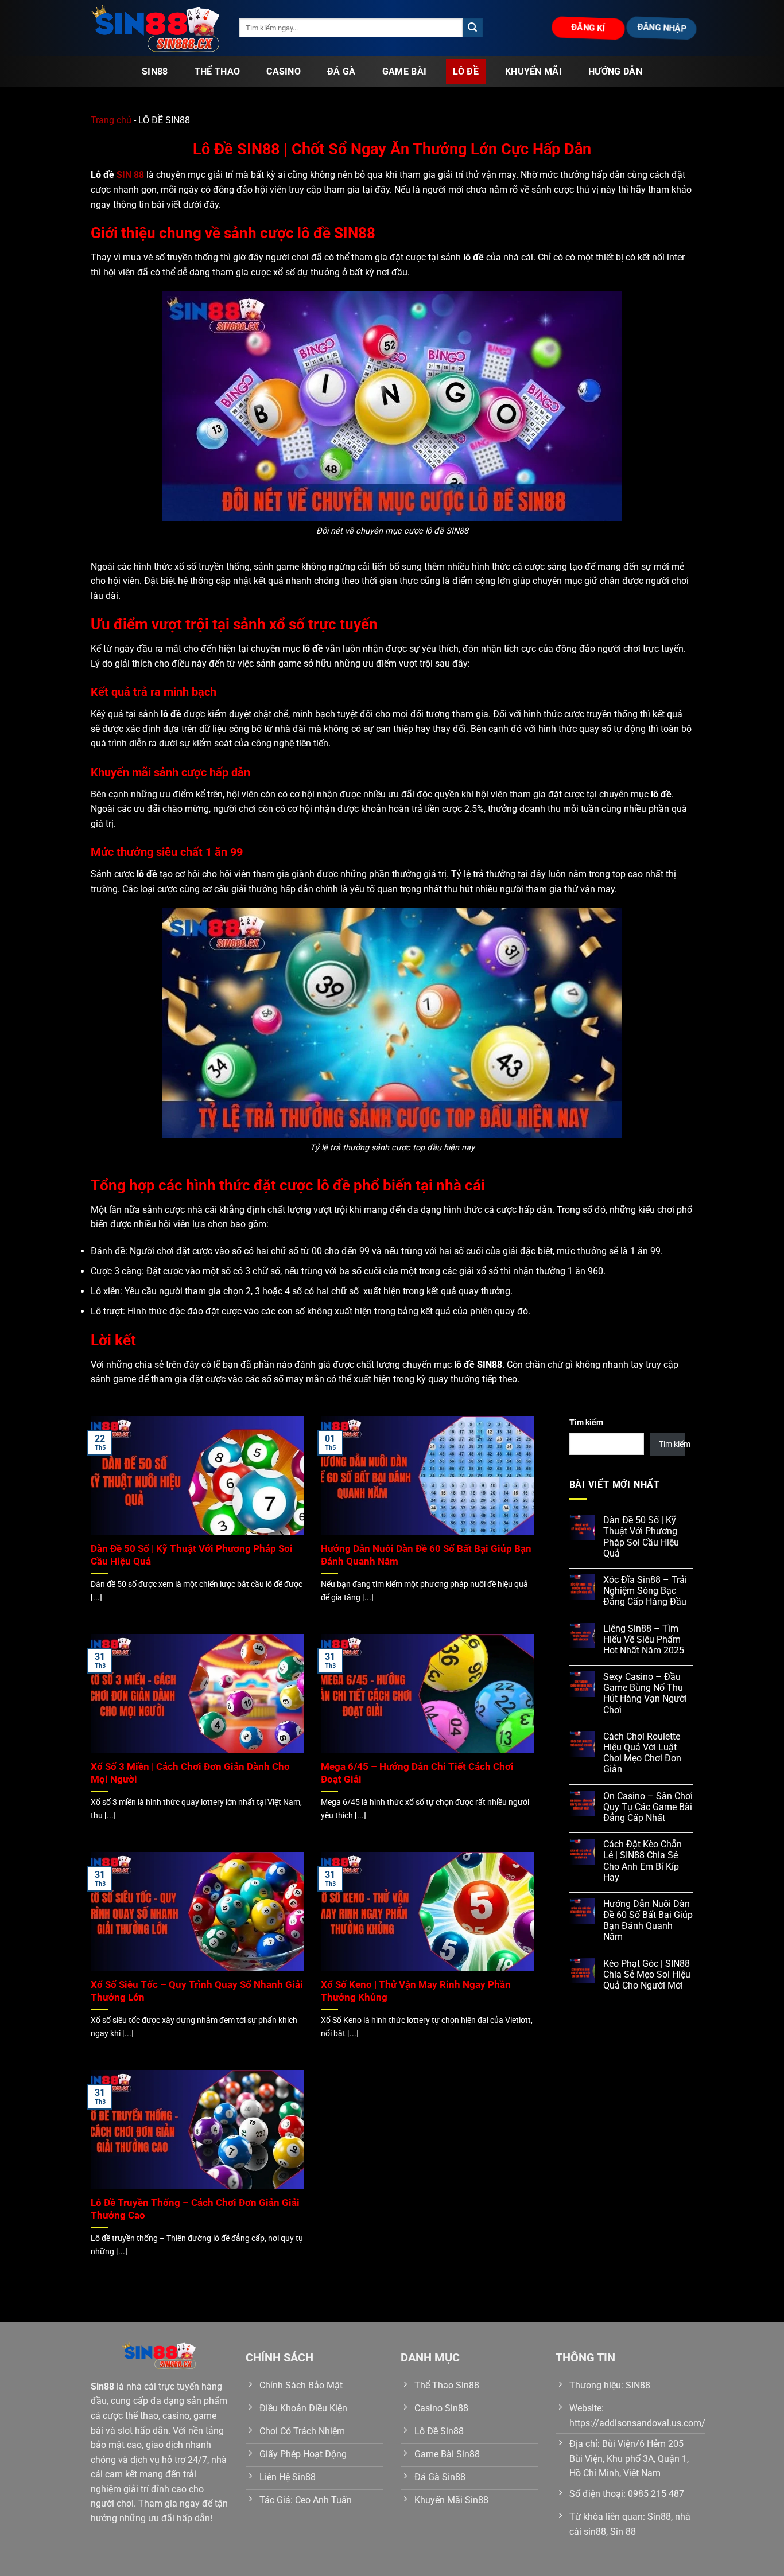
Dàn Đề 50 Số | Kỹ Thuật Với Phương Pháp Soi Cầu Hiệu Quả (192, 1555)
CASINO (284, 71)
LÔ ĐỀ (466, 71)
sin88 (155, 71)
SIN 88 (130, 175)
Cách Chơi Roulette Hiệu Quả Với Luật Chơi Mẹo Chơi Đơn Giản (642, 1753)
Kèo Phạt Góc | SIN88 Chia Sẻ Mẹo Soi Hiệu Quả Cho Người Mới (647, 1974)
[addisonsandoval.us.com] (156, 28)
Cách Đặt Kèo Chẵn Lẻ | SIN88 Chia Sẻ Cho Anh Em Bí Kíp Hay (643, 1861)
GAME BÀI (405, 71)
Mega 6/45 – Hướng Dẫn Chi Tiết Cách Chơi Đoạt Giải (417, 1773)
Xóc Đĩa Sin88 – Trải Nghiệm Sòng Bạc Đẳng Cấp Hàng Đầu (645, 1591)
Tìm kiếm (586, 1423)
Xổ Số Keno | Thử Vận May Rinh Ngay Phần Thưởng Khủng (416, 1991)
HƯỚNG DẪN (615, 71)
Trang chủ (111, 120)
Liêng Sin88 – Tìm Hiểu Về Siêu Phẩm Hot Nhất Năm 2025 (644, 1639)
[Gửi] (472, 28)
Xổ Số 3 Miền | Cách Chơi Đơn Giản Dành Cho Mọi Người (190, 1773)
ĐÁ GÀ (341, 71)
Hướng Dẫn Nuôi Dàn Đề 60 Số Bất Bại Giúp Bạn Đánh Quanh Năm (426, 1555)
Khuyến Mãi (533, 71)
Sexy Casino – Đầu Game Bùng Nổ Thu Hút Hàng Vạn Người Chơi (645, 1693)
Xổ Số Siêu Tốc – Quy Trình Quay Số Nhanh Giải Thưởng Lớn (197, 1991)
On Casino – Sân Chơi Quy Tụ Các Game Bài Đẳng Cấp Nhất (648, 1807)
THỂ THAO (218, 71)
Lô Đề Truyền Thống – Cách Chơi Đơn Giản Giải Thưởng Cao (195, 2209)
